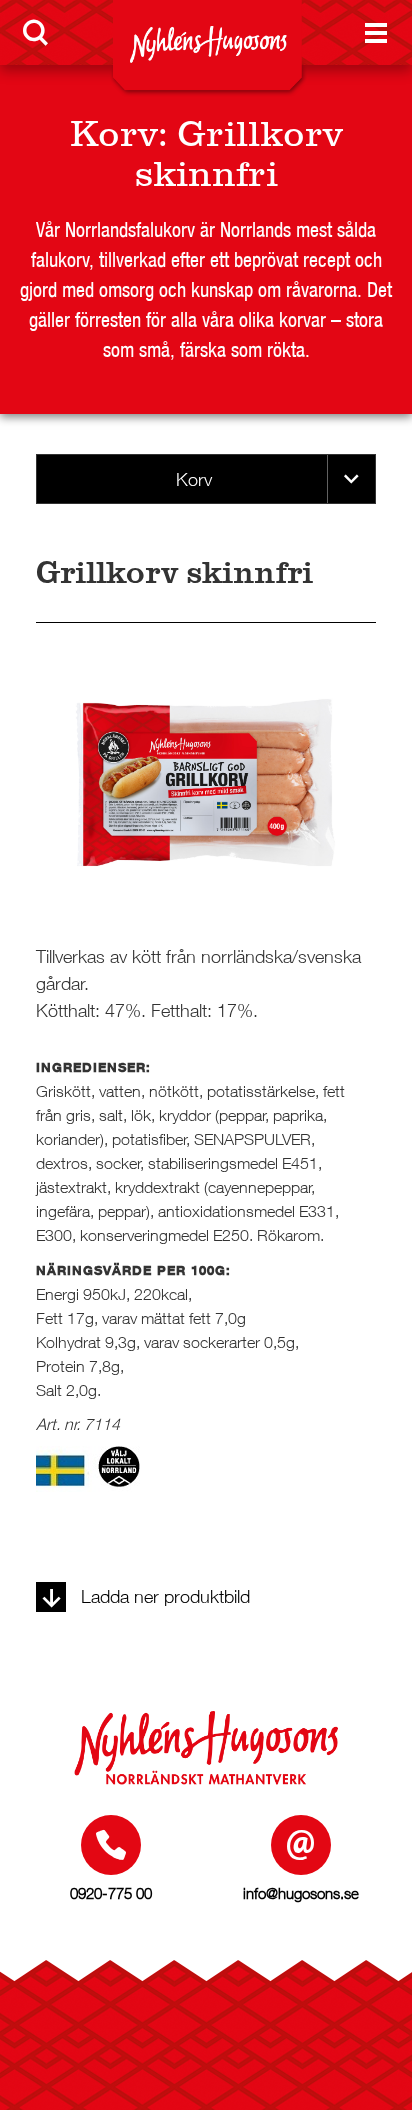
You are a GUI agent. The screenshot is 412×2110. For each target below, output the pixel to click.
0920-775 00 (111, 1893)
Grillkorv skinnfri (239, 154)
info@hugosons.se (301, 1893)
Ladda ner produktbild (165, 1596)
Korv (114, 134)
